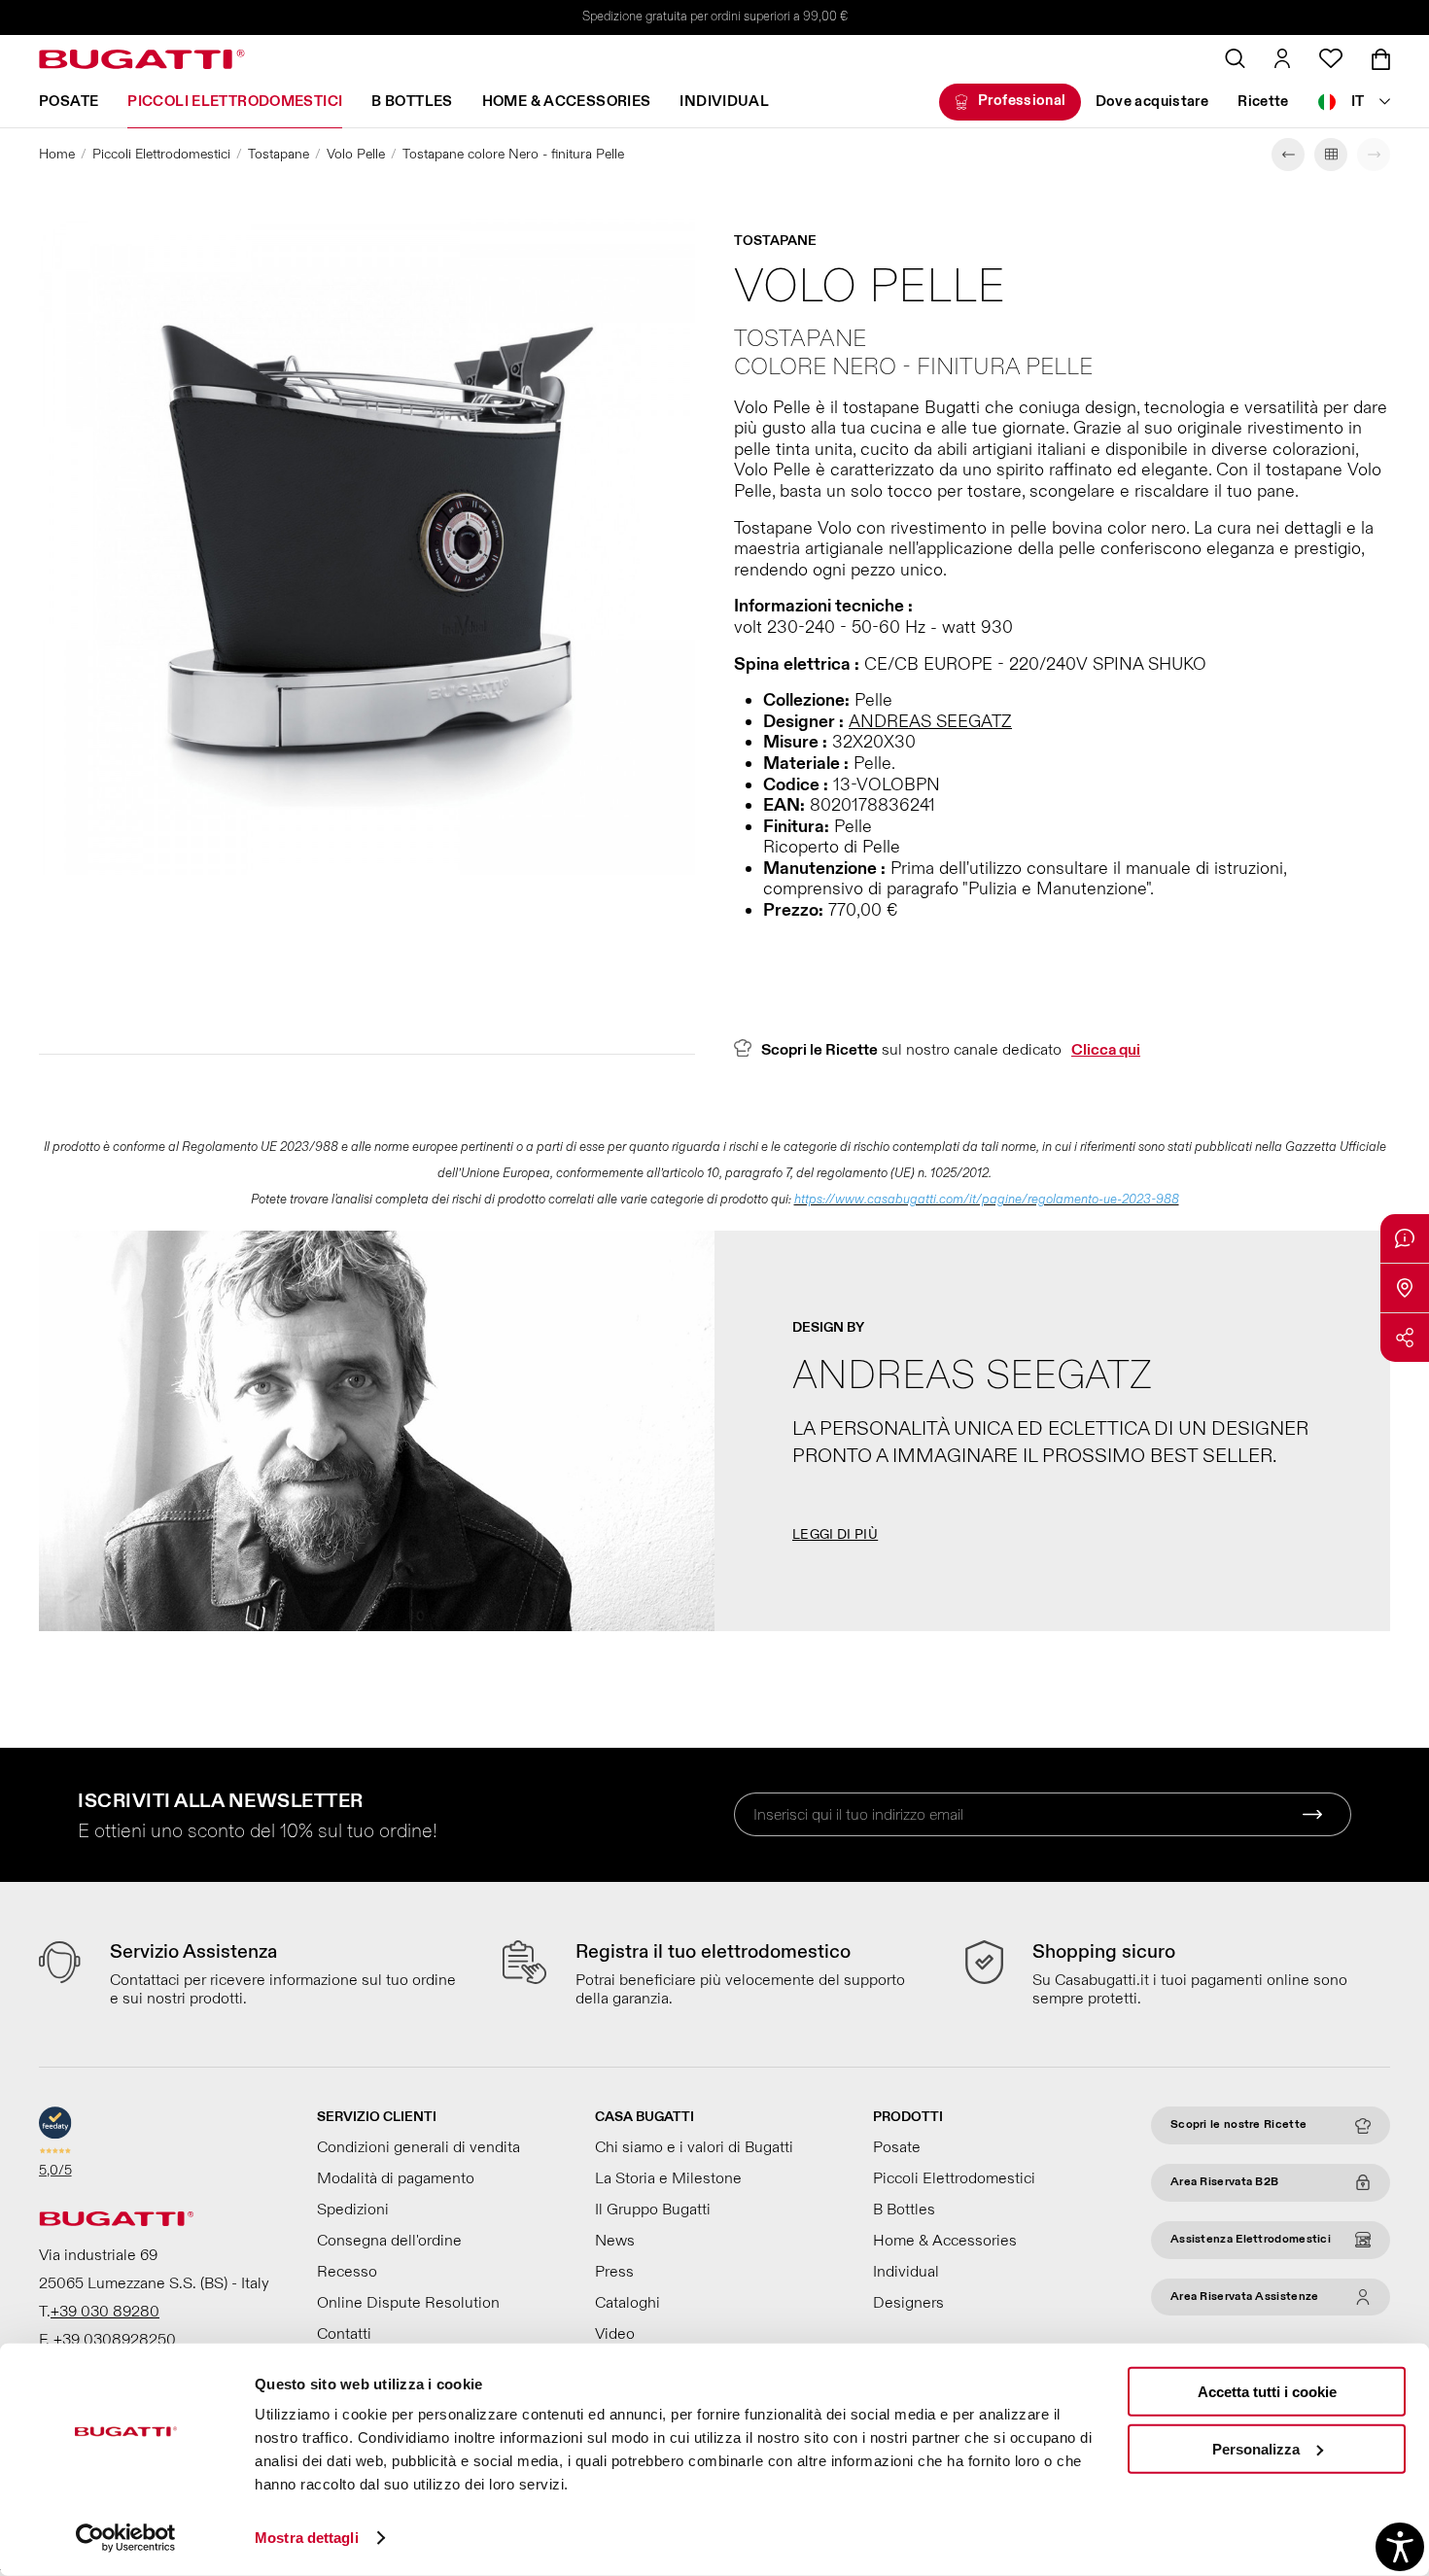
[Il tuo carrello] (1381, 59)
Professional (1022, 101)
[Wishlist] (1331, 58)
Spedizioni (353, 2210)
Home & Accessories (567, 102)
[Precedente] (1288, 155)
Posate (69, 102)
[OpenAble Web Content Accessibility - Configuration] (1400, 2547)
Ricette (1263, 102)
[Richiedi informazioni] (1405, 1238)
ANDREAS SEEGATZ (930, 722)
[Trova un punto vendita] (1405, 1288)
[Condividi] (1405, 1338)
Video (615, 2334)
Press (614, 2272)
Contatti (344, 2334)
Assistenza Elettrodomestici (1251, 2239)
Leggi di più (835, 1534)
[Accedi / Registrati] (1282, 58)
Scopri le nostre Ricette (1238, 2124)
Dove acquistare (1152, 102)
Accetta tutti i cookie (1267, 2392)
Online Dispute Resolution (408, 2303)
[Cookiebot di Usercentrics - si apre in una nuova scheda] (126, 2538)
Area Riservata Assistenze (1245, 2297)
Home (57, 154)
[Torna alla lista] (1331, 155)
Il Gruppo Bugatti (653, 2210)
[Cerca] (1235, 58)
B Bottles (412, 102)
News (615, 2241)
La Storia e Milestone (668, 2178)
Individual (724, 102)
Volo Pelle (356, 154)
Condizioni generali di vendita (418, 2147)
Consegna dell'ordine (389, 2241)
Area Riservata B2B (1224, 2182)
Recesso (347, 2272)
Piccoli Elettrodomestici (235, 102)
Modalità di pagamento (396, 2178)
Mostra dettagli (307, 2538)
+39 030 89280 (105, 2312)
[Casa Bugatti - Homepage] (142, 59)
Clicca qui (1106, 1050)
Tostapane (279, 154)
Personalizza (1256, 2448)
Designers (908, 2303)
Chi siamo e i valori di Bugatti (694, 2147)
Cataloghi (627, 2303)
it (1358, 102)
